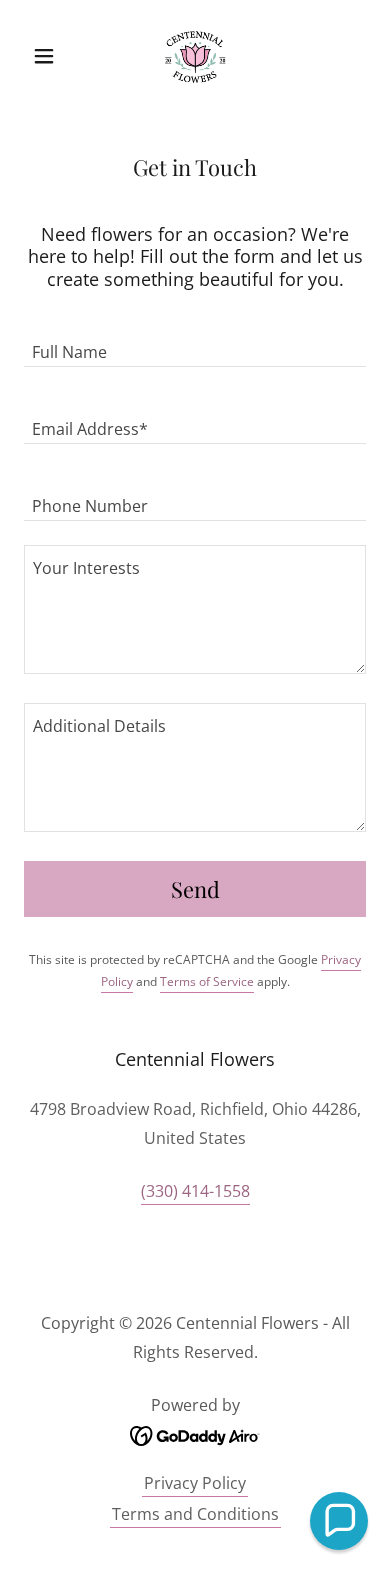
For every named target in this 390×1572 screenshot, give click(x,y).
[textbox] (195, 340)
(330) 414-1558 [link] (195, 1191)
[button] (49, 56)
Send (195, 889)
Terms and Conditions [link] (195, 1514)
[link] (195, 56)
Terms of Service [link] (207, 981)
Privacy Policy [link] (195, 1483)
